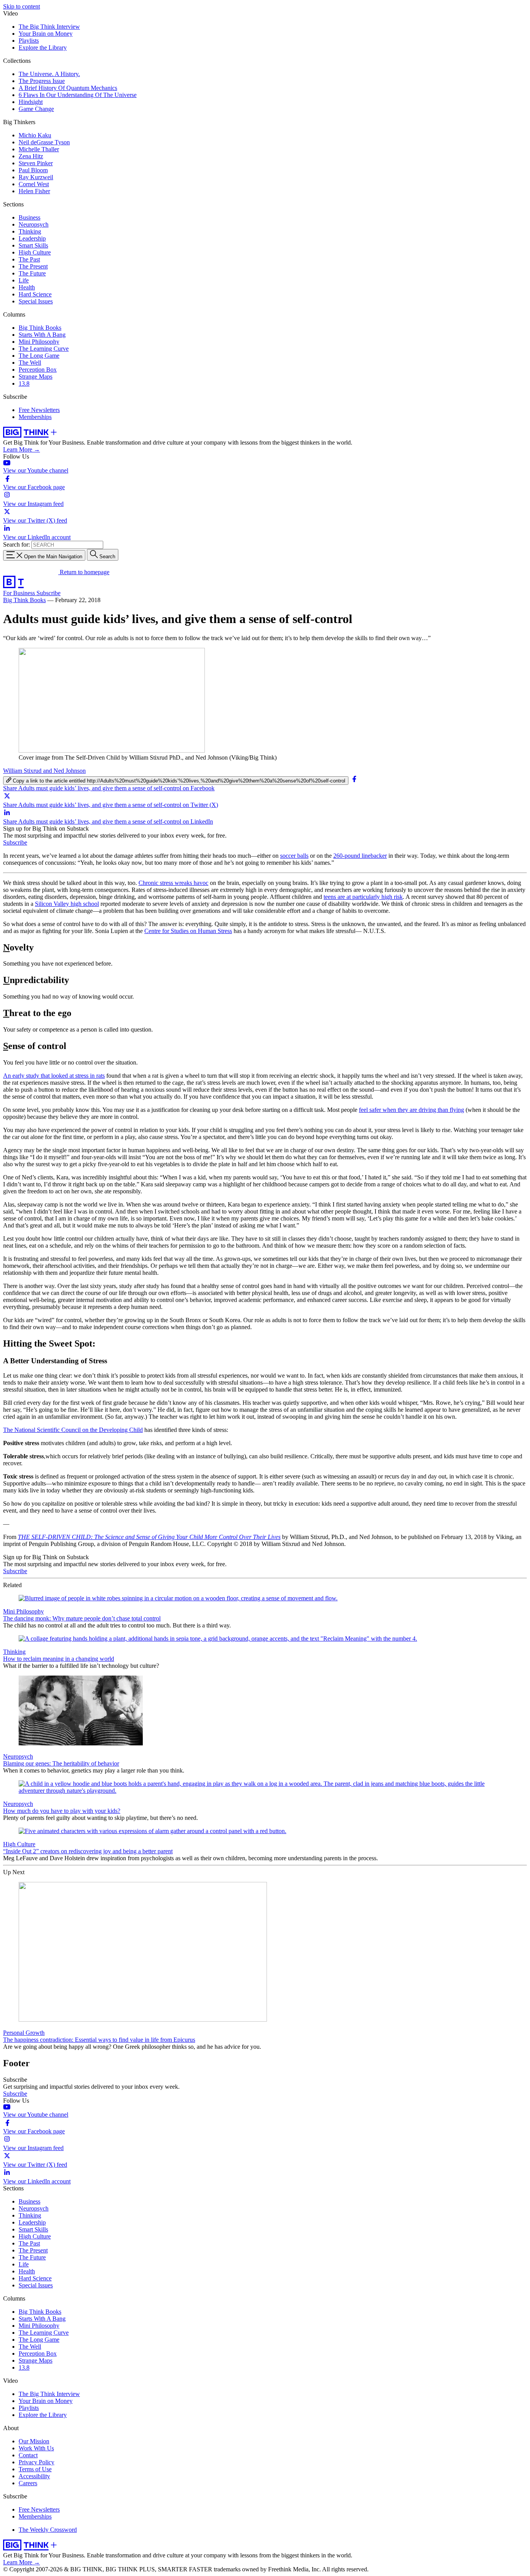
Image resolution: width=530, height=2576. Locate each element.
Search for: (16, 544)
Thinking (30, 231)
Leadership (32, 238)
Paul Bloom (33, 170)
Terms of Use (35, 2469)
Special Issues (36, 301)
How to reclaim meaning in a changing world (59, 1659)
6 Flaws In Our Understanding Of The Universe (78, 95)
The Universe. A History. (49, 74)
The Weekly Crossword (48, 2530)
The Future (32, 273)
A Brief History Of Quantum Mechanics (68, 88)
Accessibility (34, 2476)
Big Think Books (40, 328)
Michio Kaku (35, 135)
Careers (28, 2483)
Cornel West (34, 184)
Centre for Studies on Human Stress (188, 931)
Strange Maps (36, 377)
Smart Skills (33, 245)
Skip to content (22, 6)
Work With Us (36, 2448)
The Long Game (39, 356)
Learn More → (22, 449)
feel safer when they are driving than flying (411, 1110)
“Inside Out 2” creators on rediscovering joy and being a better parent (88, 1851)
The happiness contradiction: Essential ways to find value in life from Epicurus (99, 2040)
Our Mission (34, 2441)
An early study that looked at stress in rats (54, 1076)
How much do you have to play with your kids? (62, 1811)
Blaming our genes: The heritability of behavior (61, 1763)
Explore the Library (43, 48)
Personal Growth (24, 2033)
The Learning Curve (44, 349)
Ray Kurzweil (36, 177)
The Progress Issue (42, 81)
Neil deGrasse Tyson (44, 142)
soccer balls (294, 856)
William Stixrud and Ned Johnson (44, 771)
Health (27, 287)
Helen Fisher (34, 191)
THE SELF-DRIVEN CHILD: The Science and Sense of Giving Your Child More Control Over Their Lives (149, 1537)
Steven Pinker (36, 163)
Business (29, 217)
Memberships (35, 417)
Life (24, 280)
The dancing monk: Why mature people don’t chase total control (82, 1618)
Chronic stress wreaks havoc (173, 883)
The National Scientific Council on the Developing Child (73, 1430)
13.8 (24, 383)
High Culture (35, 252)
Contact (28, 2455)
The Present (33, 266)
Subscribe (48, 593)
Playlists (29, 41)
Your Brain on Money (46, 34)
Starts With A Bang (42, 335)
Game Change (36, 109)
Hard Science (35, 294)
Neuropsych (34, 224)
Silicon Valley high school (67, 904)
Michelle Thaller (39, 149)
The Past (29, 259)
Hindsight (31, 102)
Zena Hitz (31, 156)
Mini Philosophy (39, 342)
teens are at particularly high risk (363, 897)
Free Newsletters (39, 410)
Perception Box (38, 370)
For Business (20, 593)
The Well (30, 363)
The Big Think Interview (49, 27)
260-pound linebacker (360, 856)
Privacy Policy (36, 2462)
